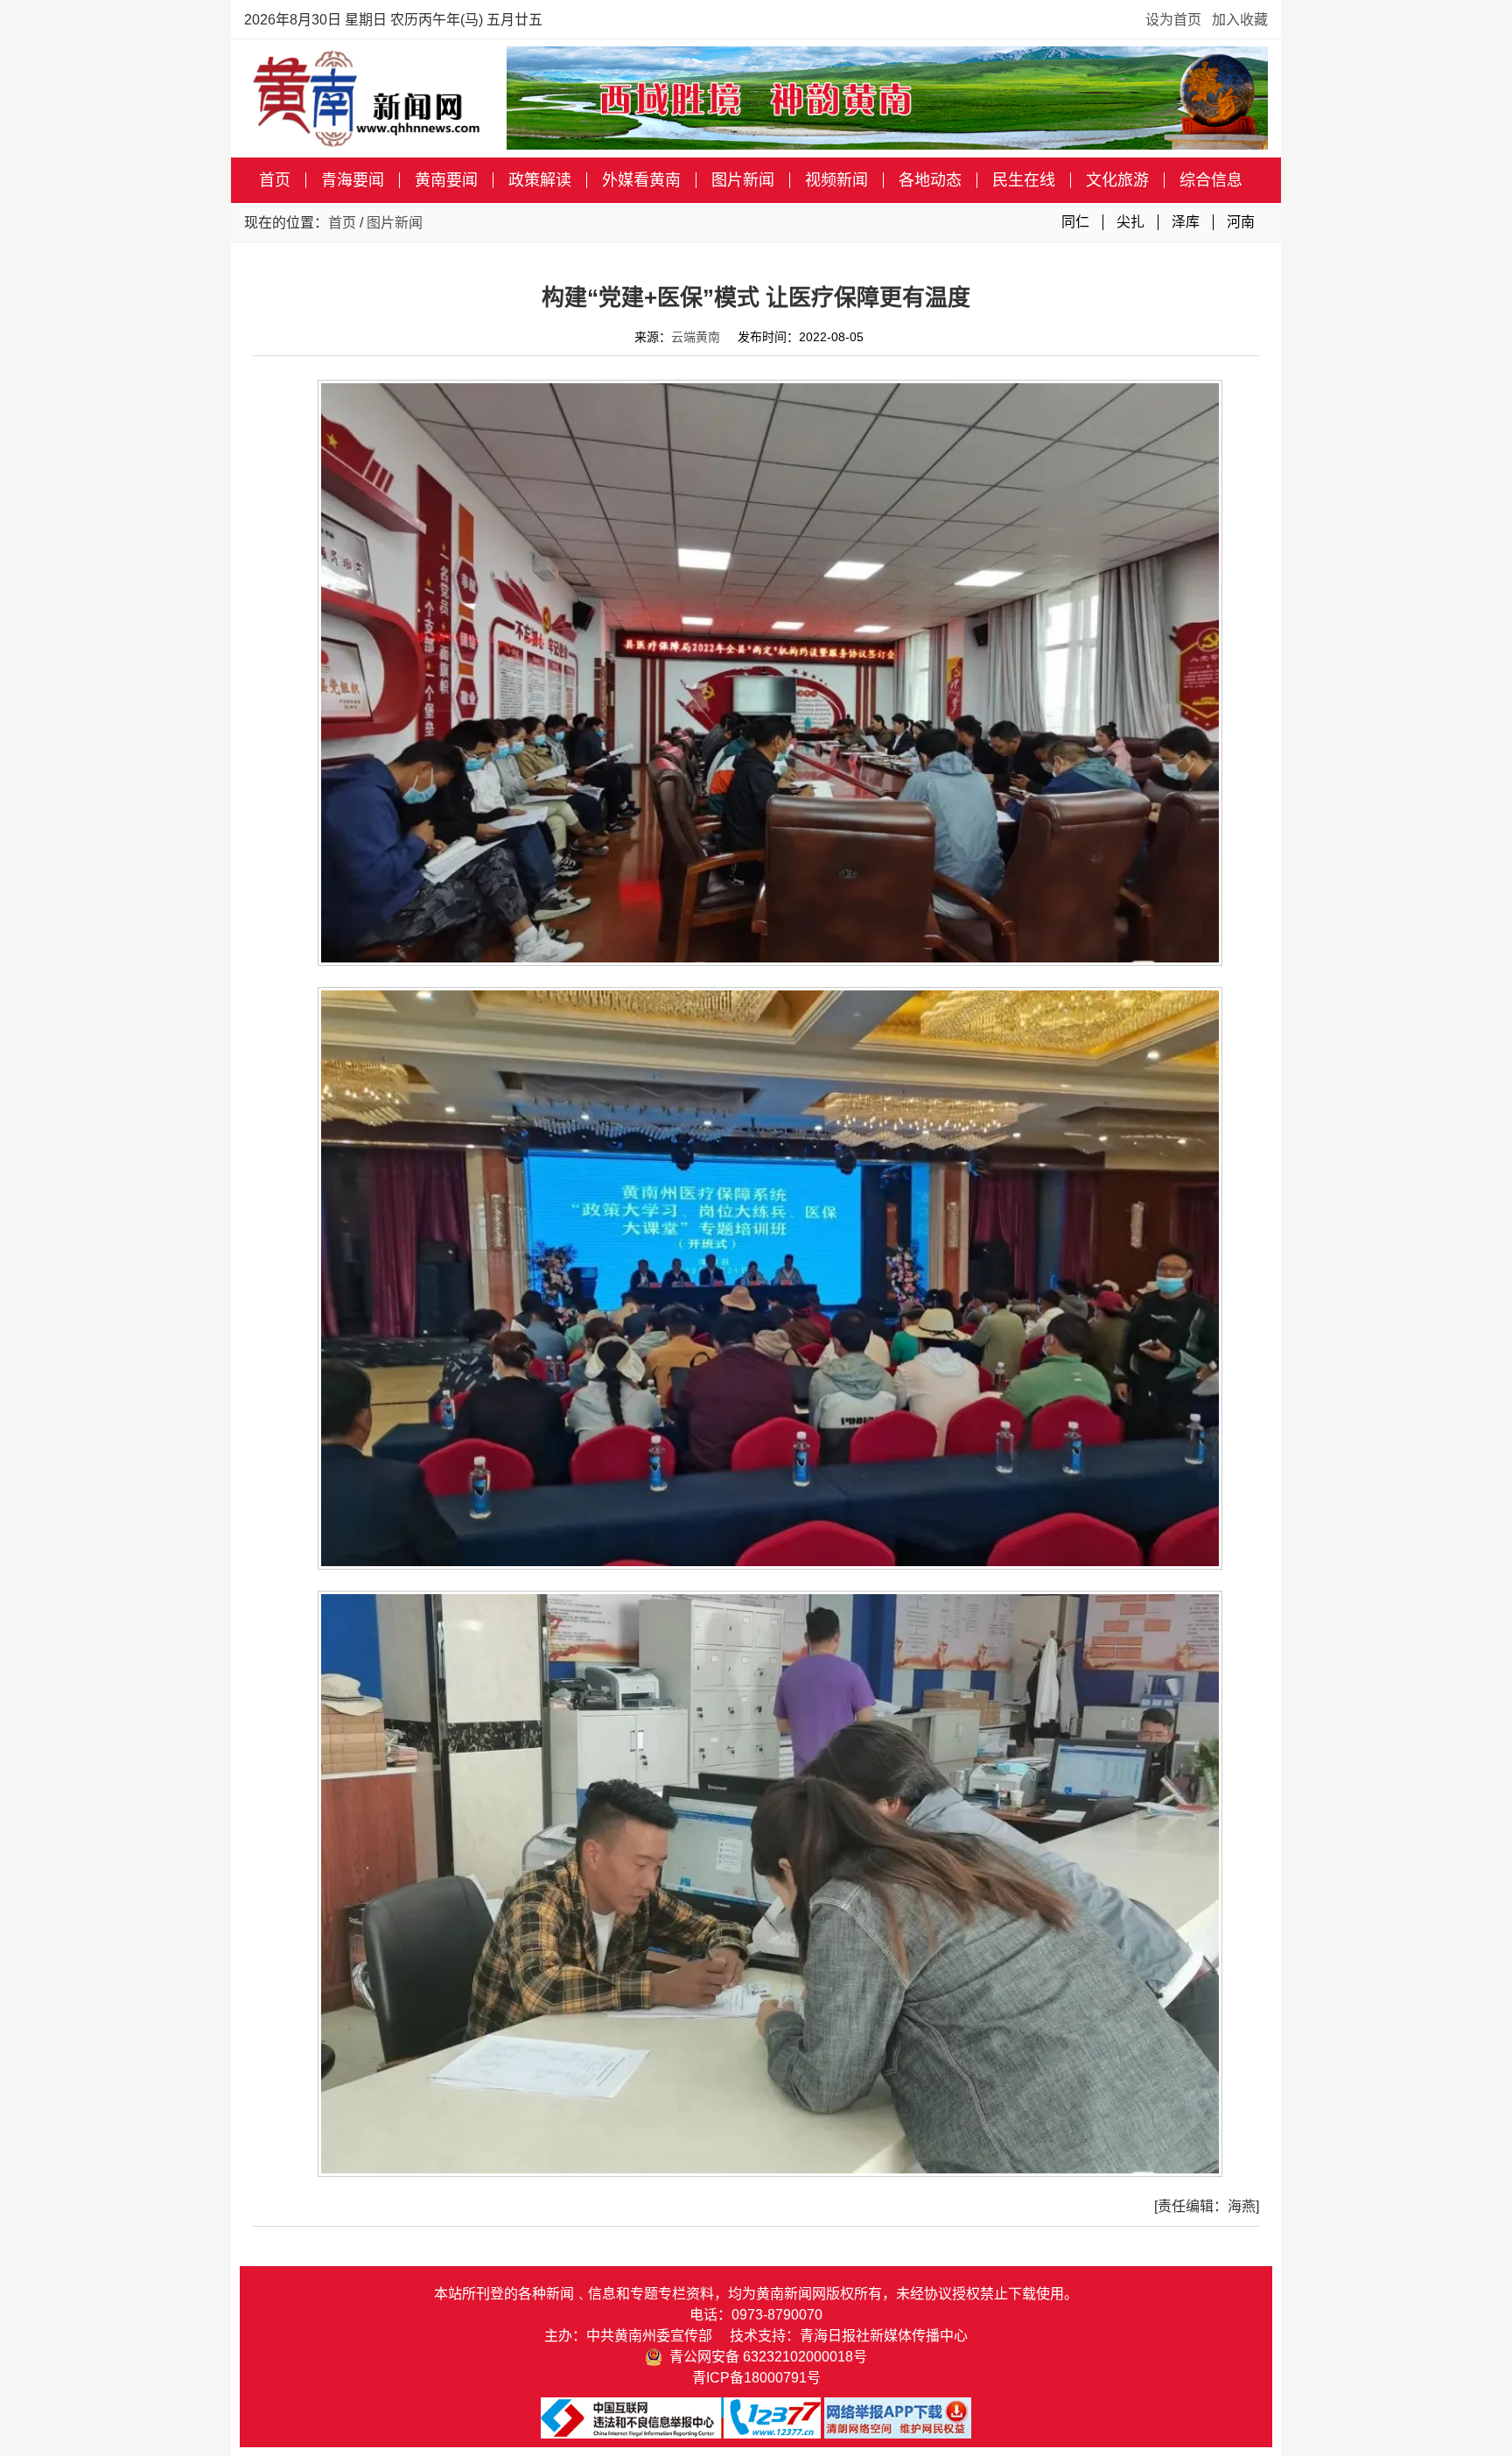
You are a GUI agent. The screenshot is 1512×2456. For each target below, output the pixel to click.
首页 (275, 180)
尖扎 (1130, 222)
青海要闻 (353, 180)
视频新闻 (836, 180)
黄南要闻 (446, 180)
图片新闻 (743, 180)
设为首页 (1173, 20)
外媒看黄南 (641, 180)
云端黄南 (696, 337)
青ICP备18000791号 (756, 2378)
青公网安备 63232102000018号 (765, 2357)
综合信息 (1211, 180)
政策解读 (540, 180)
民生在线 (1024, 180)
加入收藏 (1240, 20)
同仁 (1075, 222)
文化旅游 (1117, 180)
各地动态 (930, 180)
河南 (1241, 222)
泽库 (1186, 222)
